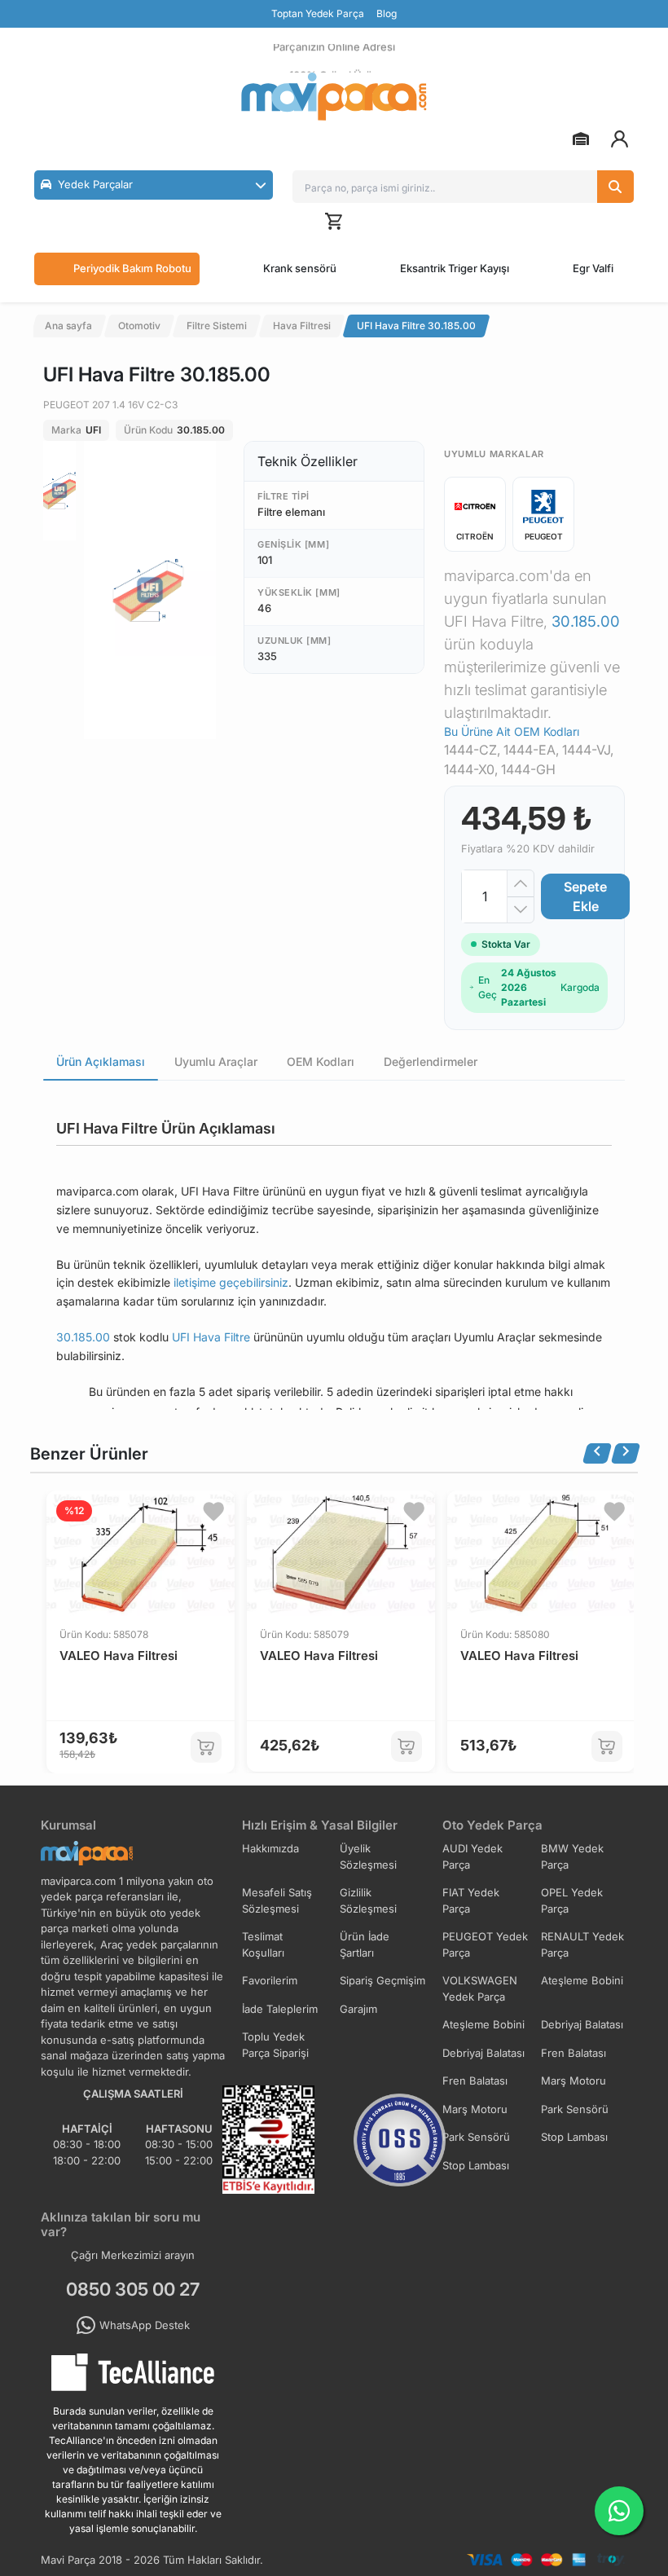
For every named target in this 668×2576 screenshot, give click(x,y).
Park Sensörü (575, 2109)
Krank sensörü (300, 268)
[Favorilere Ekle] (213, 1512)
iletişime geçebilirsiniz (231, 1282)
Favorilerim (270, 1980)
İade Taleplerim (280, 2009)
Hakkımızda (270, 1848)
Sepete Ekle (585, 896)
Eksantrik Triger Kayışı (455, 268)
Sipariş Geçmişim (382, 1980)
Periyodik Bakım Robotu (132, 268)
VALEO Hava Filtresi (119, 1656)
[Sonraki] (626, 1453)
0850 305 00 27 (133, 2289)
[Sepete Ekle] (206, 1747)
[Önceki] (597, 1453)
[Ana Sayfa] (334, 97)
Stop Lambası (574, 2137)
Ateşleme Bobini (582, 1980)
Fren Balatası (574, 2053)
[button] (154, 185)
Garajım (358, 2009)
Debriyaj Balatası (582, 2024)
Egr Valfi (593, 268)
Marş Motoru (574, 2081)
